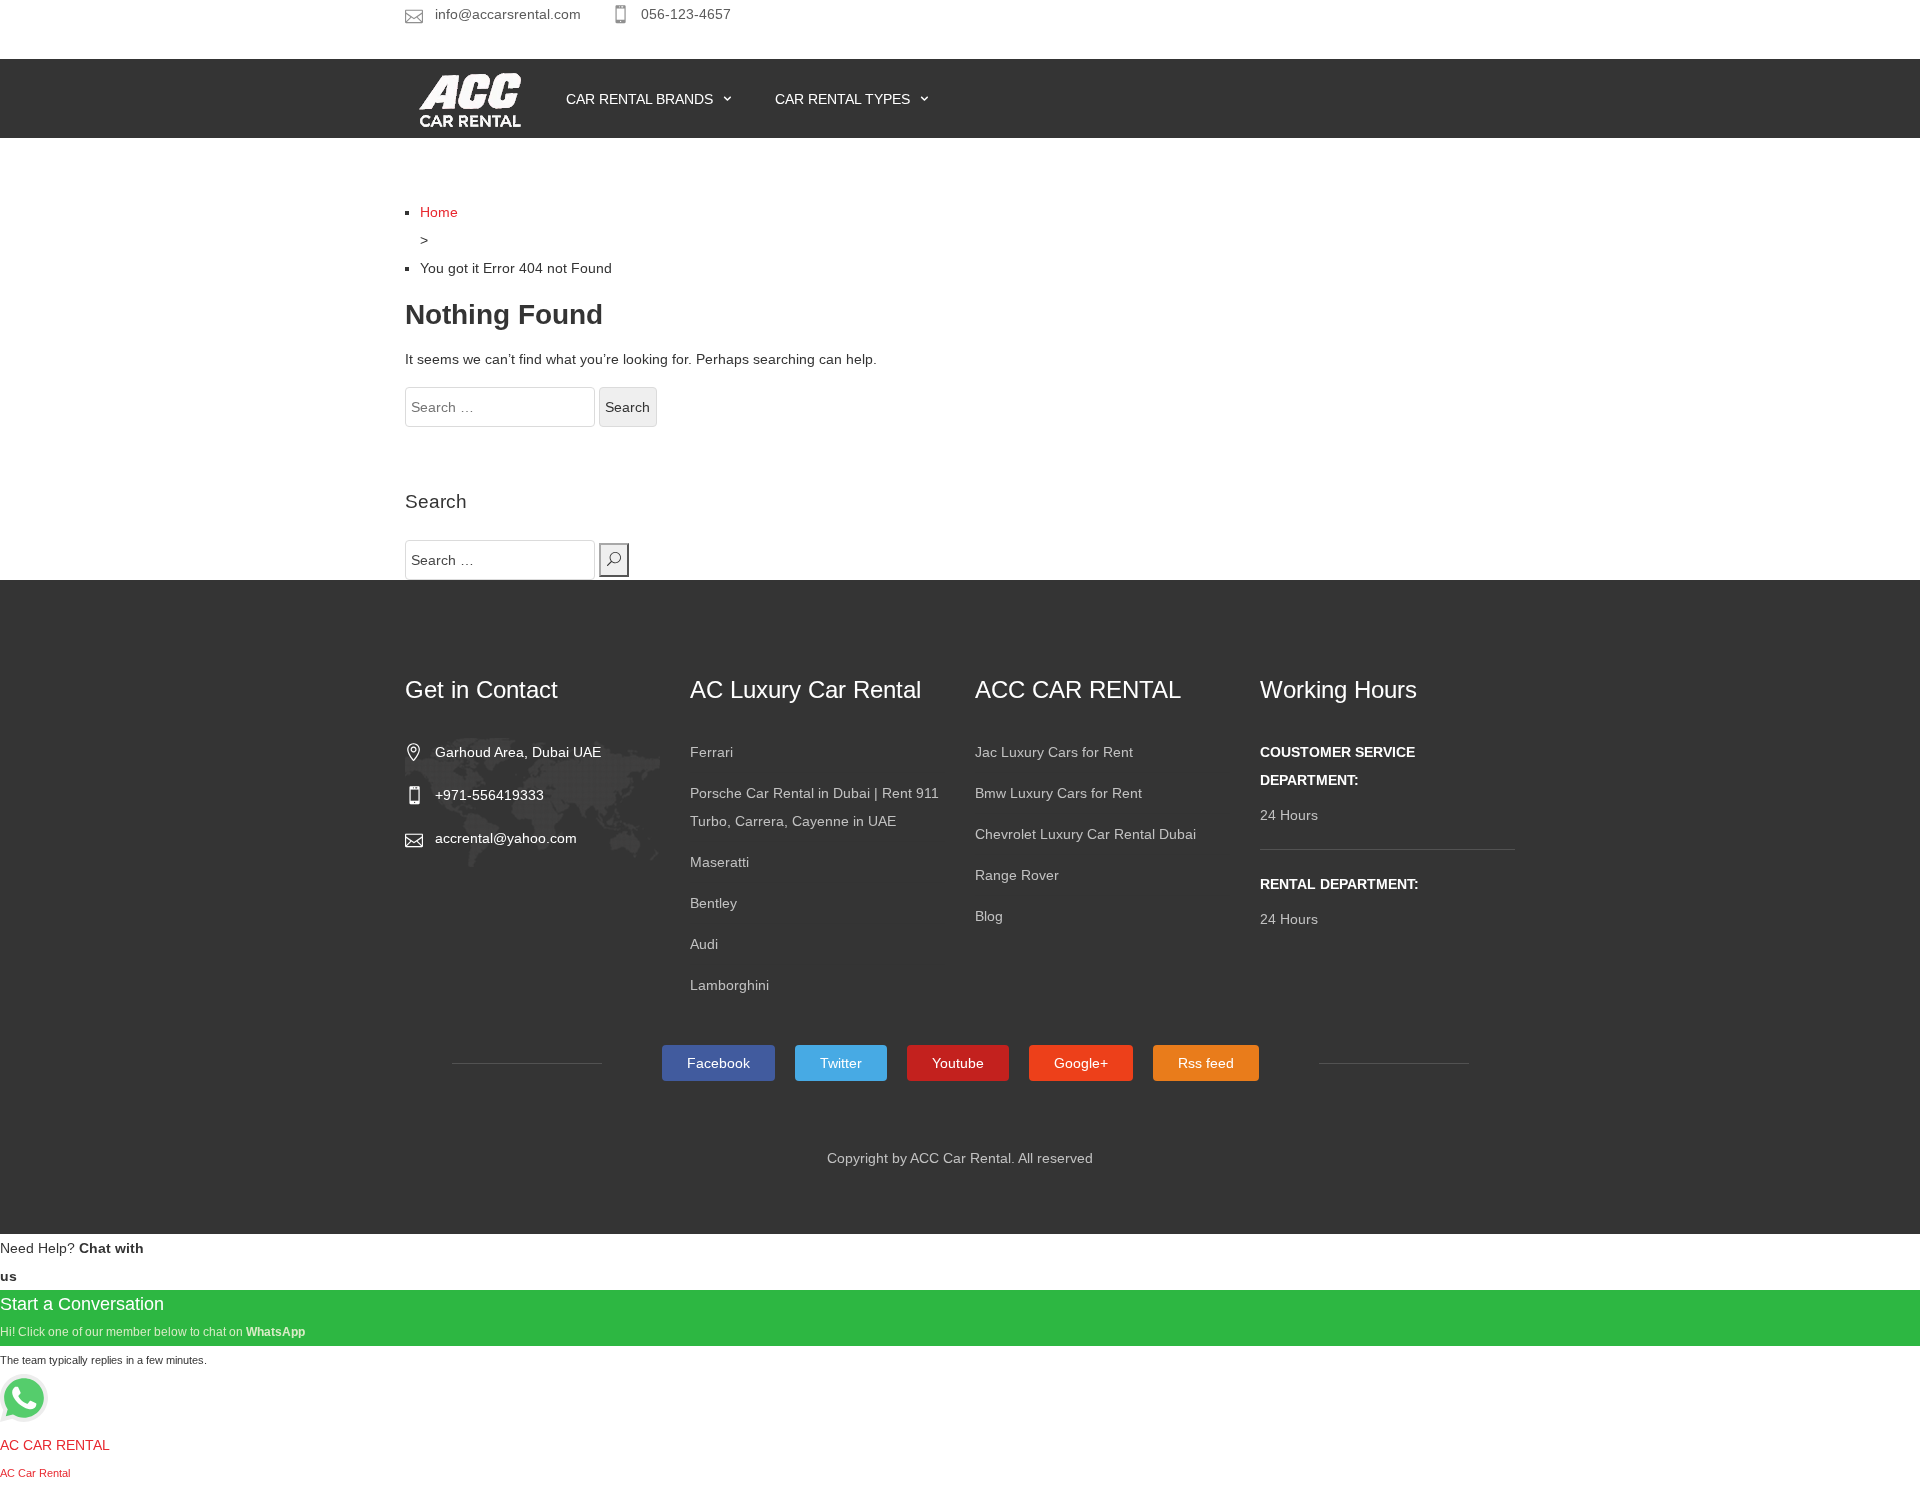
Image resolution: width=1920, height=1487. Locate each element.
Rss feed (1206, 1063)
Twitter (841, 1063)
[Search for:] (500, 407)
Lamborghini (729, 985)
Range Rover (1017, 875)
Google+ (1081, 1063)
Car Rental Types (844, 99)
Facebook (718, 1063)
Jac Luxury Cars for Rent (1054, 752)
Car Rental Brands (641, 99)
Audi (704, 944)
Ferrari (711, 752)
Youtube (958, 1063)
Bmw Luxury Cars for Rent (1058, 793)
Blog (989, 916)
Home (439, 212)
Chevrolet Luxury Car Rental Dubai (1085, 834)
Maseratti (719, 862)
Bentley (713, 903)
